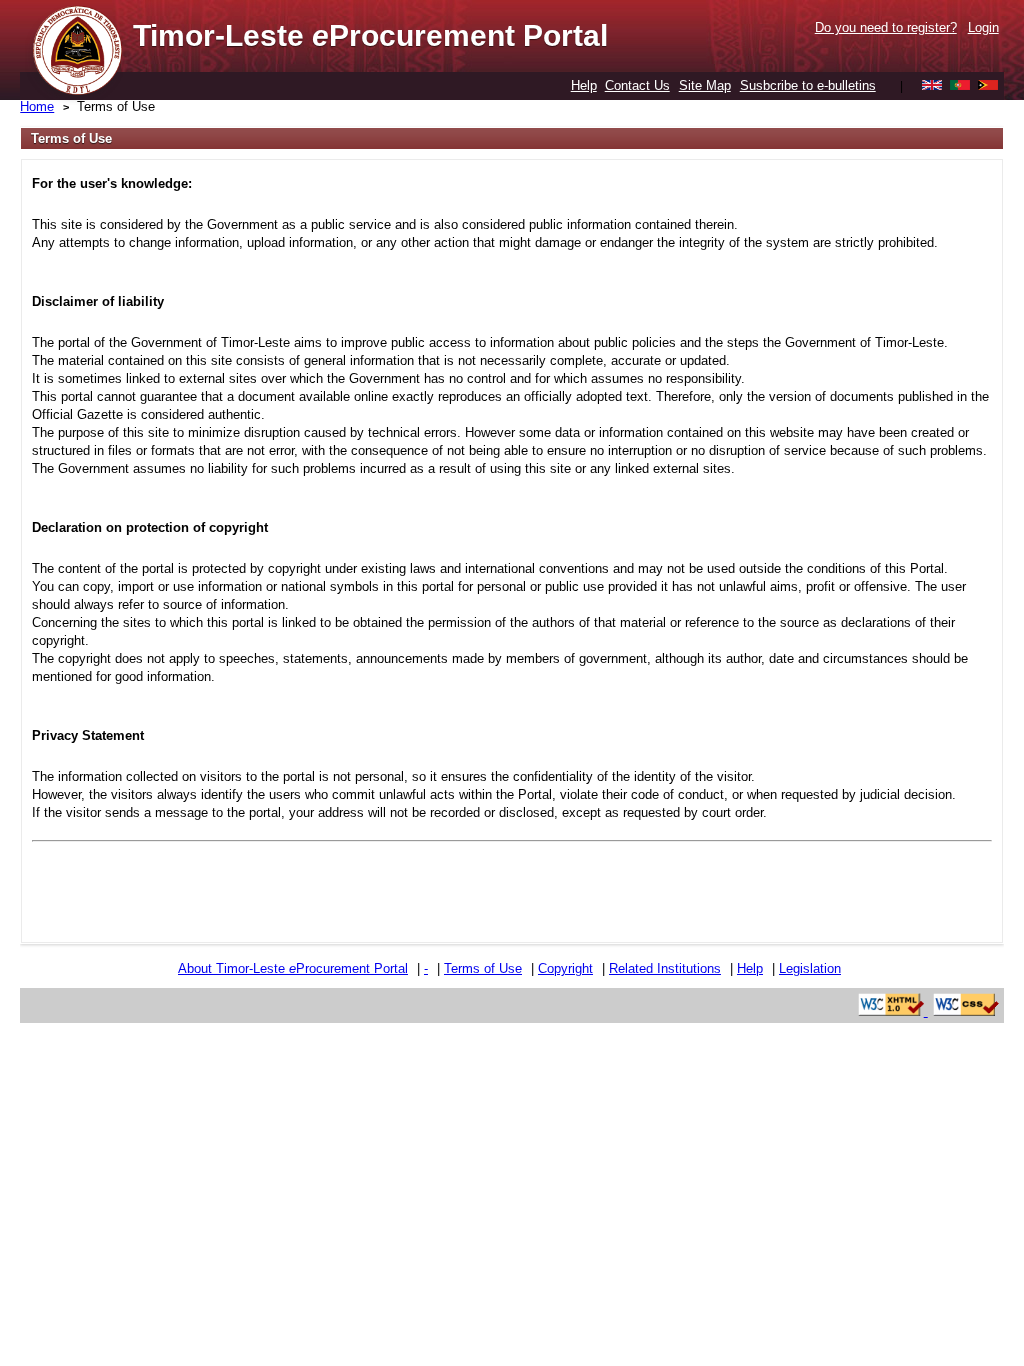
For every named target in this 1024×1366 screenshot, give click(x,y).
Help (584, 85)
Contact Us (637, 85)
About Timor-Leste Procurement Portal (293, 968)
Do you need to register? (886, 27)
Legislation (810, 968)
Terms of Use (116, 106)
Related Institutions (665, 968)
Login (983, 27)
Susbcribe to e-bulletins (808, 85)
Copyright (565, 968)
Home (37, 106)
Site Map (705, 85)
